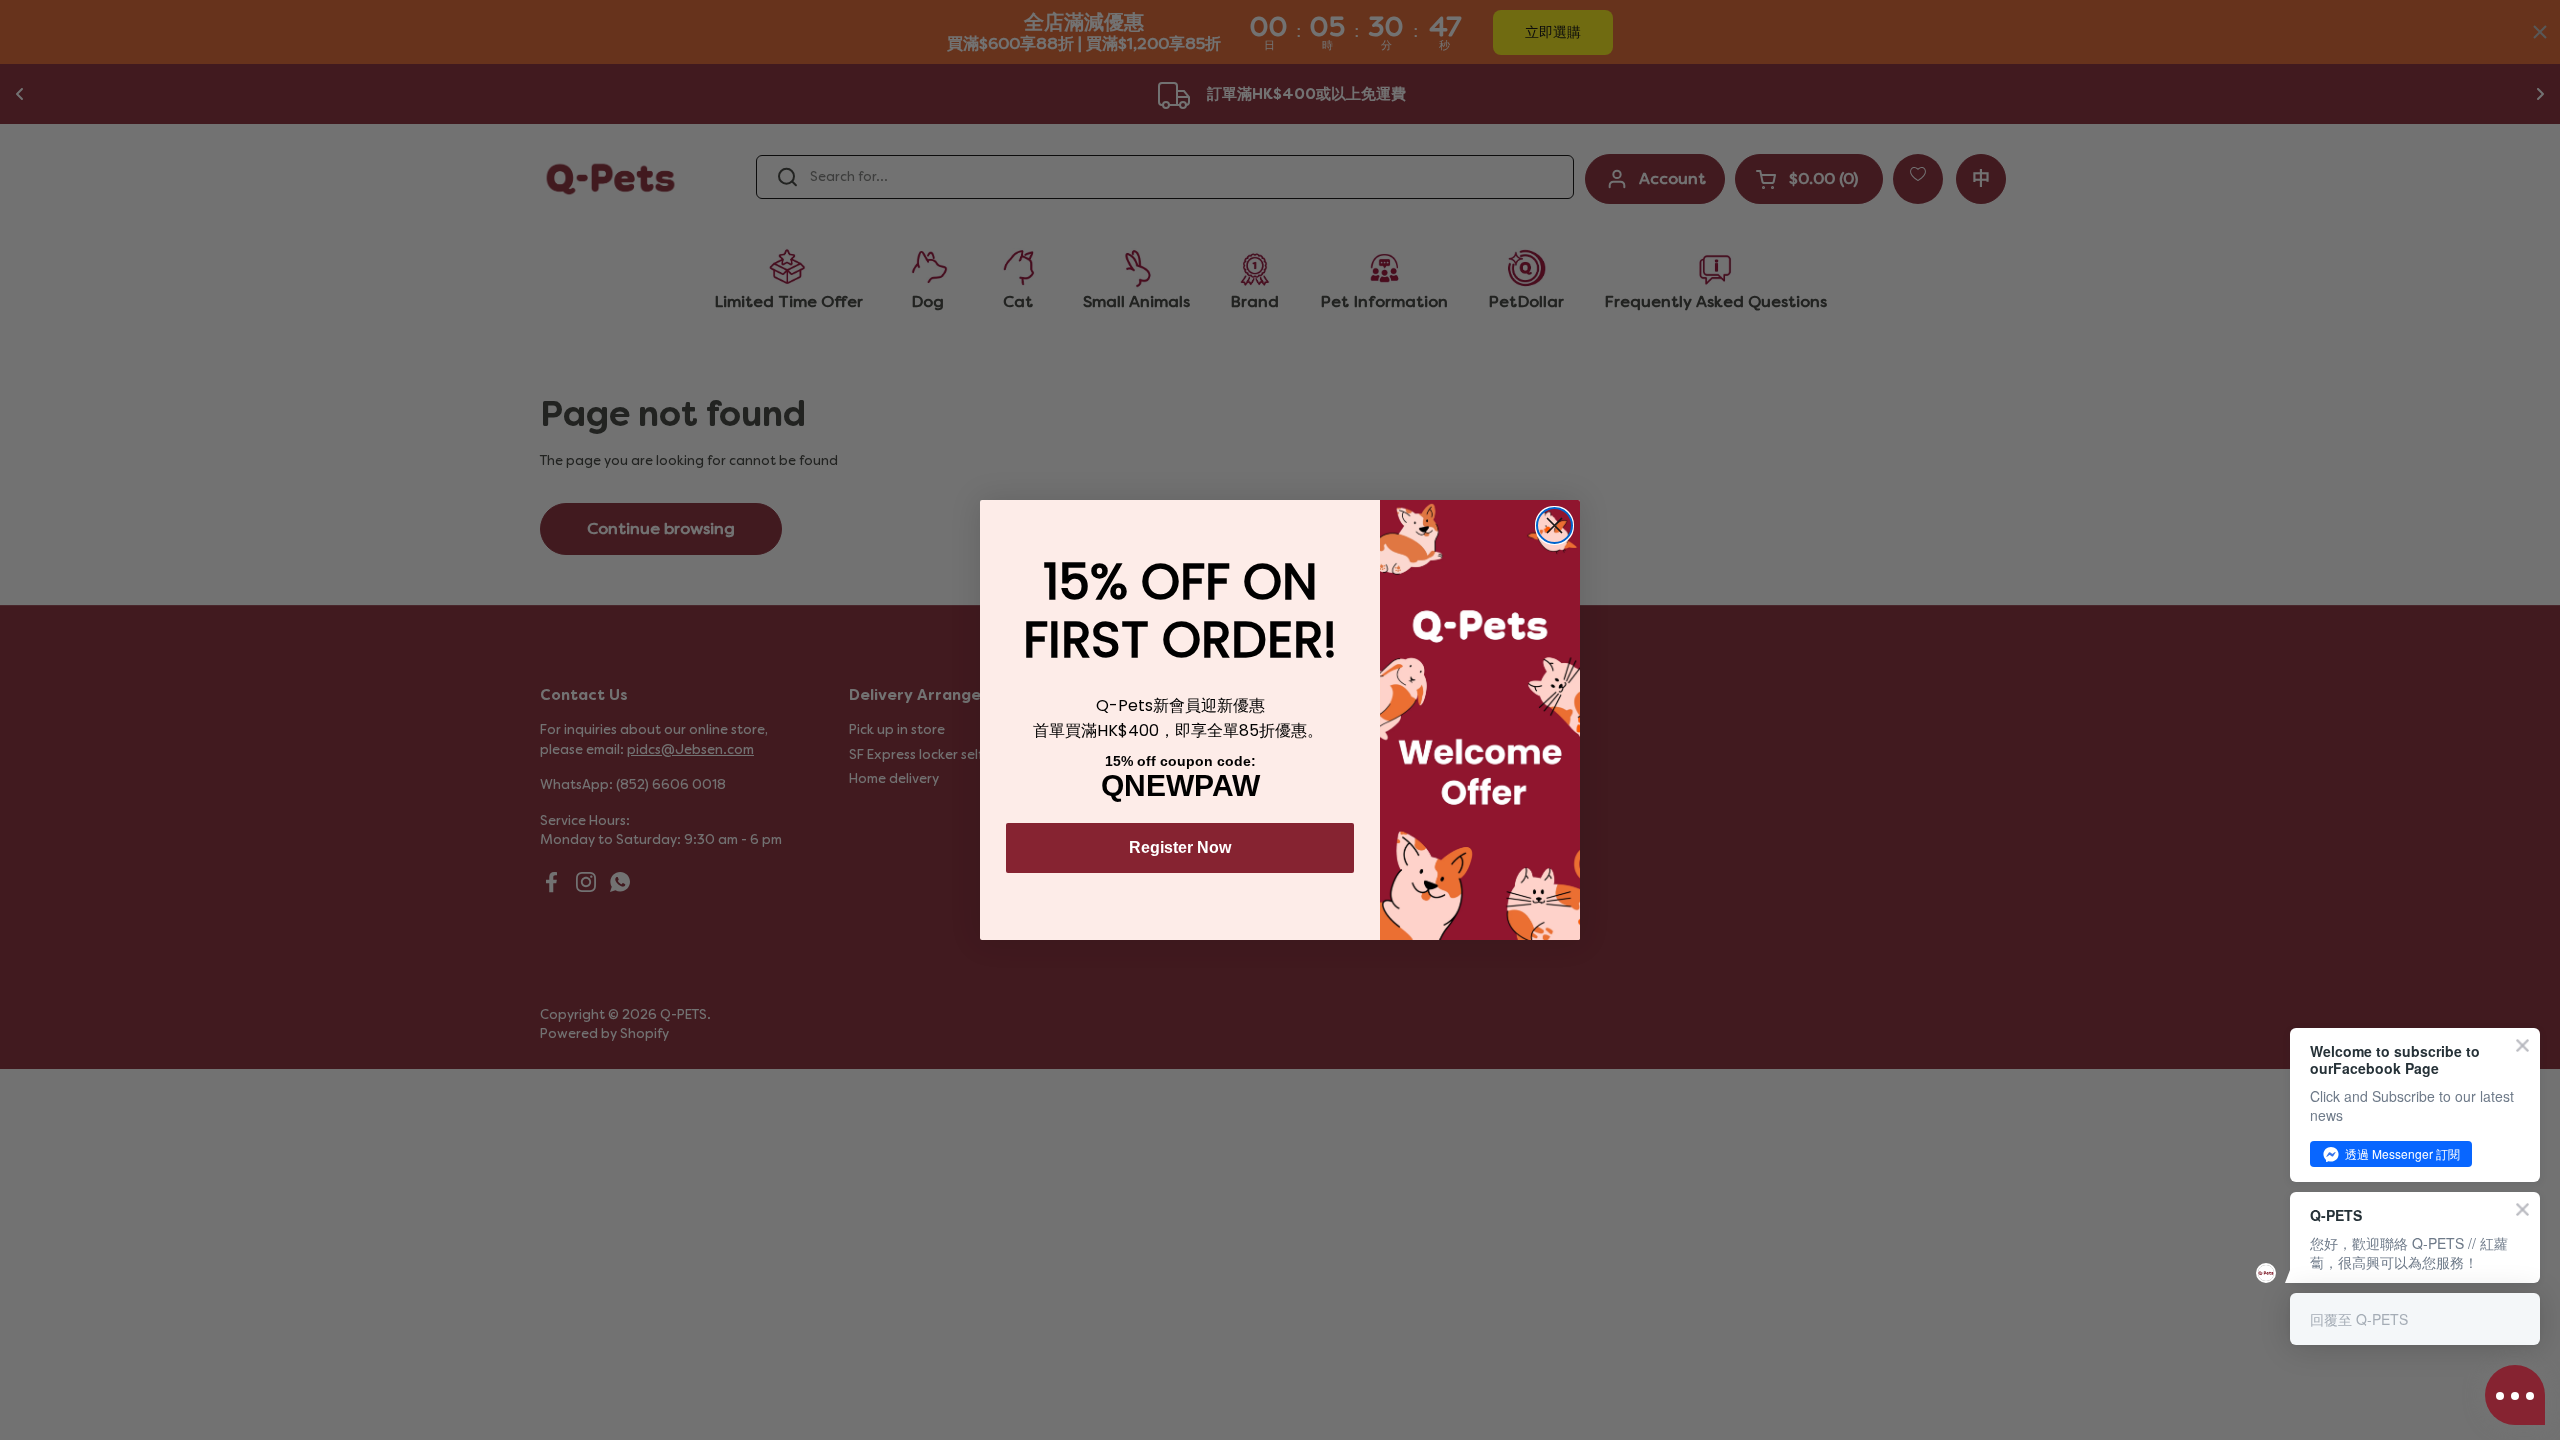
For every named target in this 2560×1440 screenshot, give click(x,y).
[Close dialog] (1554, 525)
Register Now (1180, 847)
